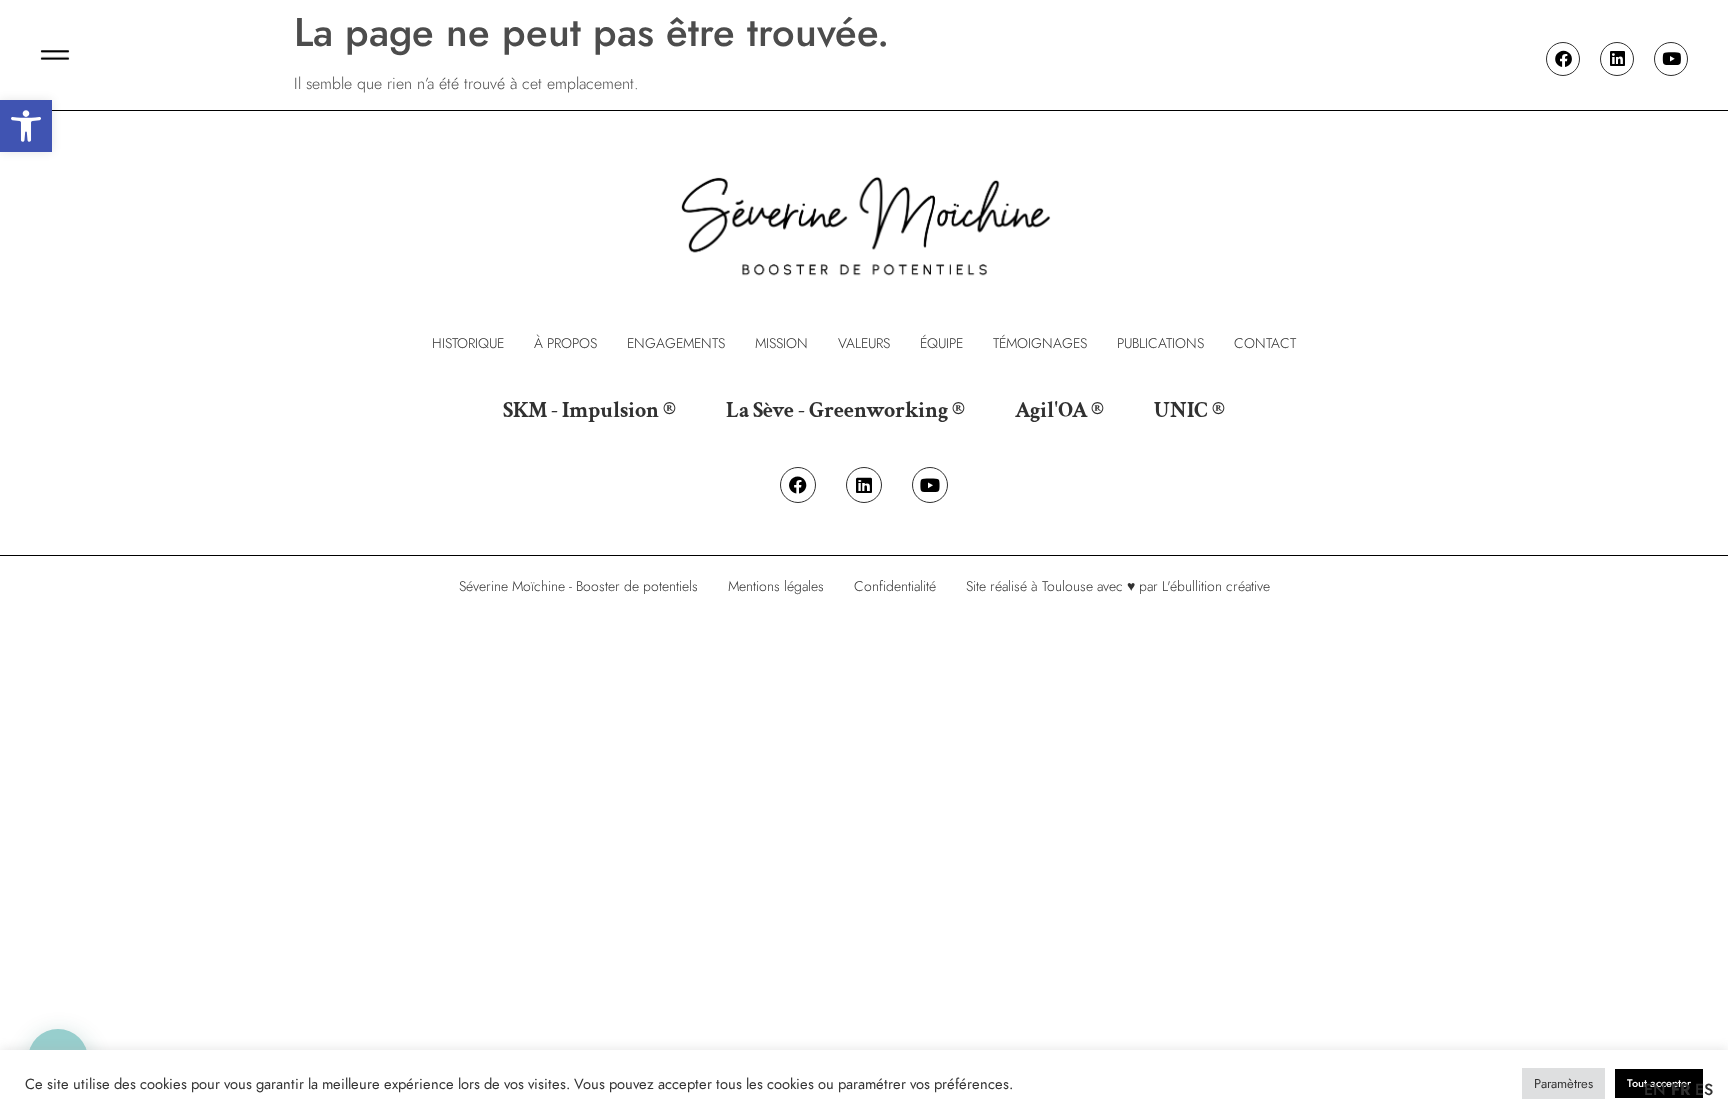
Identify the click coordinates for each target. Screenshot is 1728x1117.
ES (1704, 1089)
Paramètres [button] (1563, 1083)
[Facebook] (1563, 59)
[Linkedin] (1617, 59)
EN (1655, 1089)
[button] (26, 126)
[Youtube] (1671, 59)
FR (1680, 1089)
